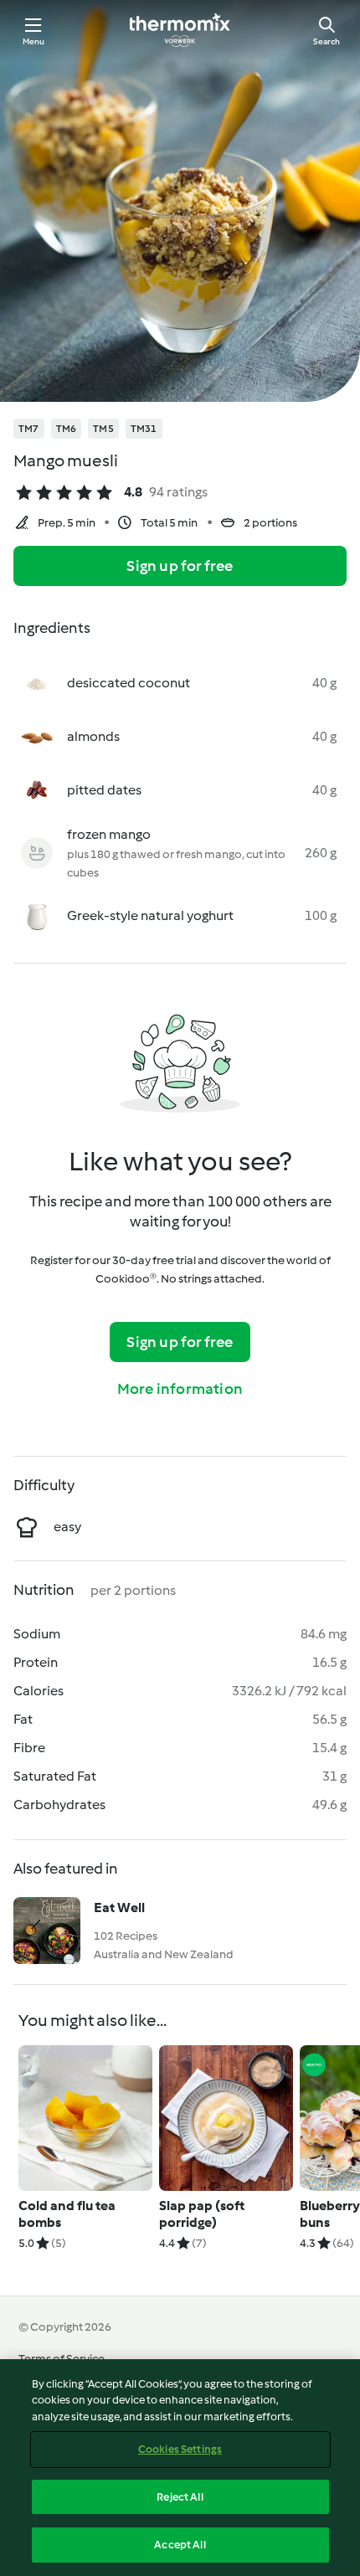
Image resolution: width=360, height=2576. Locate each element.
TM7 (29, 429)
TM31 (144, 429)
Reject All (180, 2497)
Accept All (180, 2545)
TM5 (103, 429)
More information (180, 1389)
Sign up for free (180, 566)
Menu (34, 41)
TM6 (67, 429)
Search (327, 41)
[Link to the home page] (180, 30)
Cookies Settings (180, 2449)
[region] (180, 2468)
